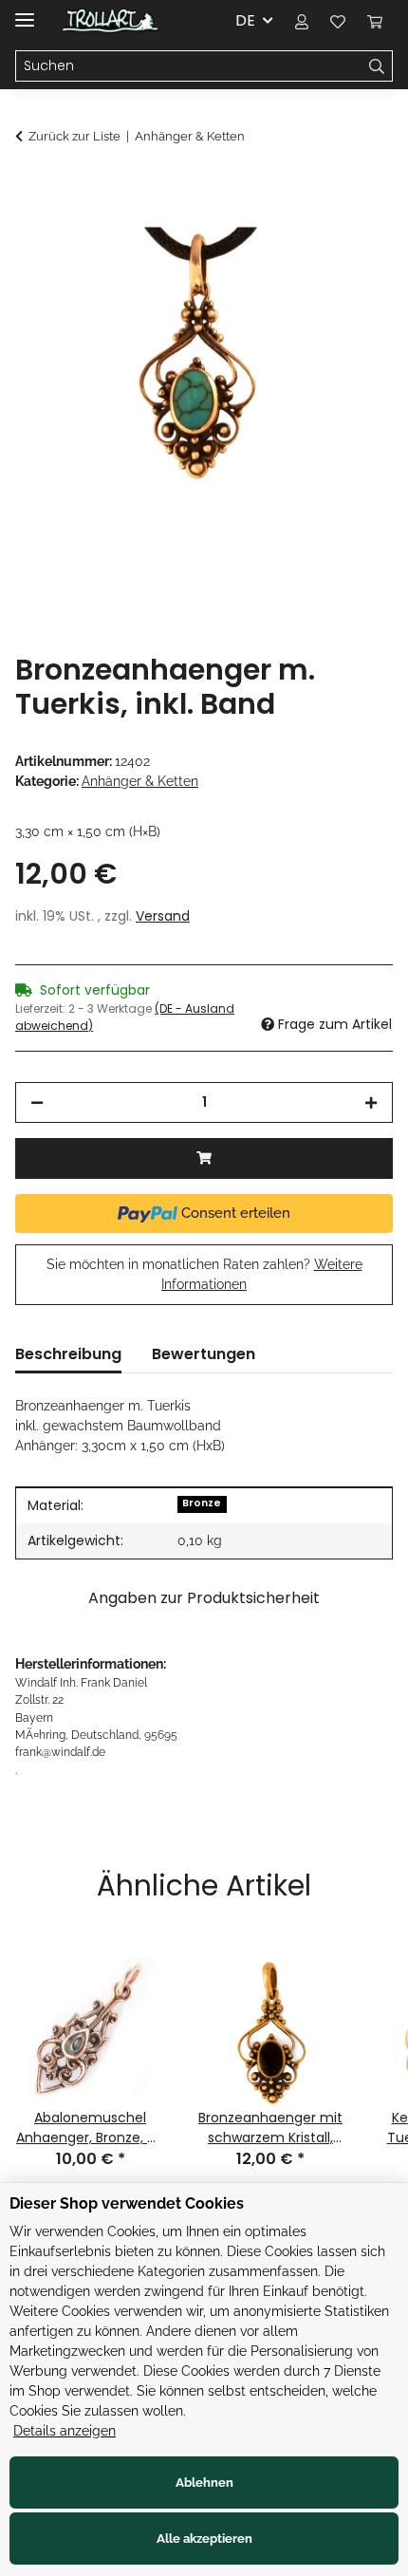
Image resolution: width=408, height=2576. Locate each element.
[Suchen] (377, 66)
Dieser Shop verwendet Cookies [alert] (127, 2203)
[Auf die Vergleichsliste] (304, 233)
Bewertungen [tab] (204, 1354)
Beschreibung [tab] (68, 1354)
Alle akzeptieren (204, 2539)
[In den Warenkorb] (30, 187)
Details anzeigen (65, 2431)
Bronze (202, 1503)
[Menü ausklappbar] (25, 12)
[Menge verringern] (37, 1102)
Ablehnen (204, 2483)
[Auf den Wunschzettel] (353, 233)
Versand (163, 916)
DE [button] (245, 20)
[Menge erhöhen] (371, 1102)
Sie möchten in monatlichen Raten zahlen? (204, 1274)
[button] (302, 21)
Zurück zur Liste (74, 136)
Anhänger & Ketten (140, 781)
